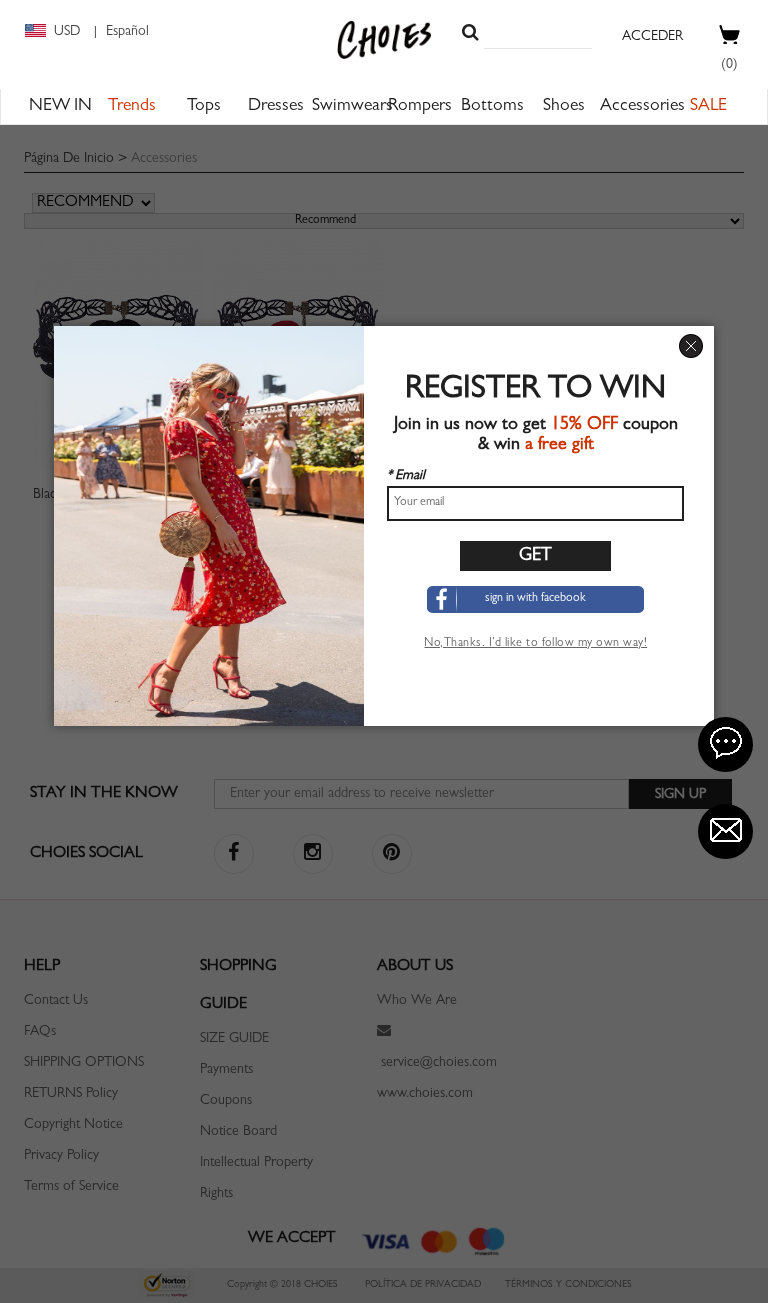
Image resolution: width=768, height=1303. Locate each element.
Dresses (276, 107)
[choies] (384, 40)
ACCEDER (652, 37)
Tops (204, 107)
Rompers (420, 107)
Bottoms (492, 107)
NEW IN (60, 107)
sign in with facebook (535, 599)
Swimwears (352, 107)
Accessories (642, 107)
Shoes (564, 107)
